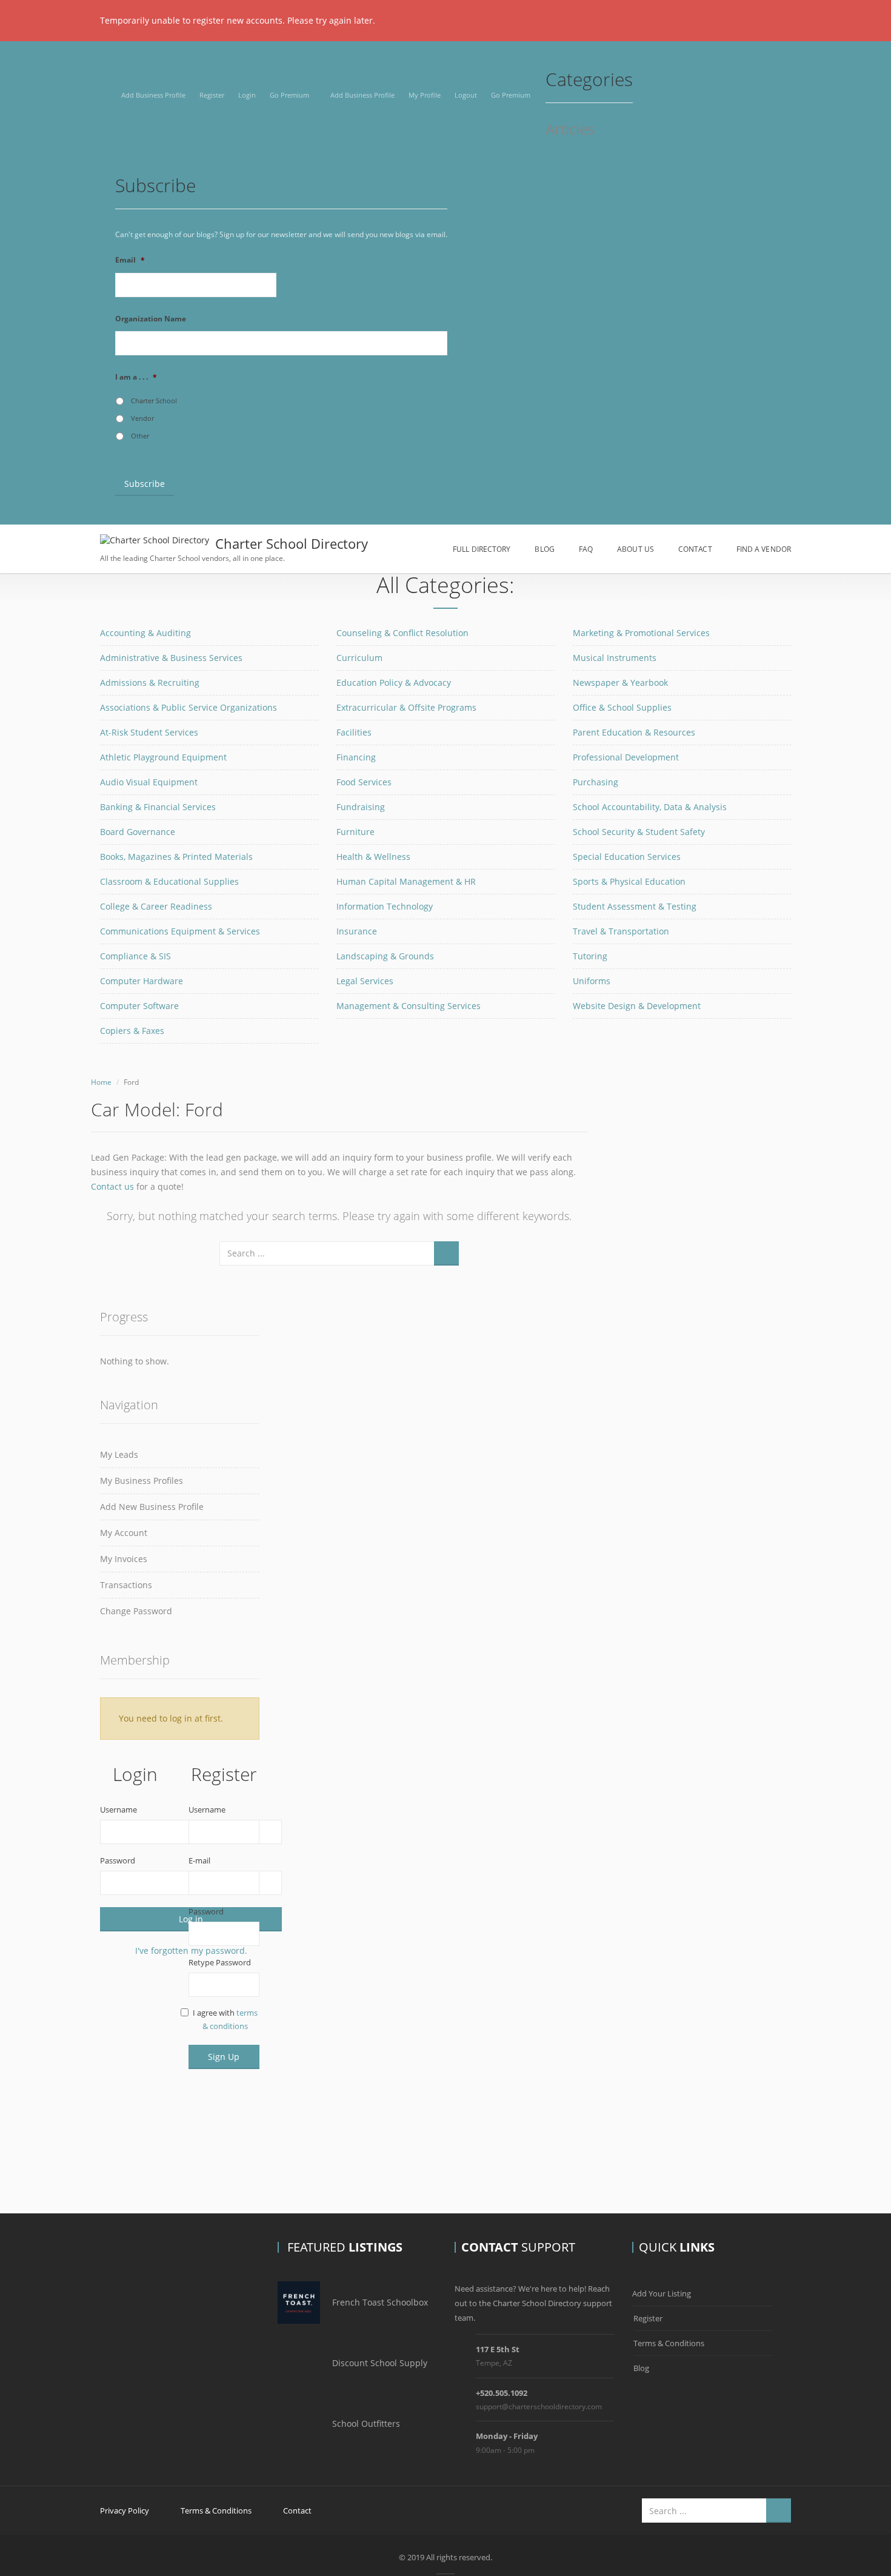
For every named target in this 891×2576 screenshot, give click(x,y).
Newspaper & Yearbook (620, 683)
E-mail (199, 1860)
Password (118, 1860)
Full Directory (482, 549)
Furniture (355, 832)
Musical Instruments (615, 658)
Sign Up (224, 2057)
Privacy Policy (125, 2511)
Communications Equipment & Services (180, 931)
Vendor (142, 418)
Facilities (354, 732)
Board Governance (138, 832)
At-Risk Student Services (149, 732)
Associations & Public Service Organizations (189, 707)
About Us (636, 549)
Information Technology (385, 906)
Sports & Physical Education (629, 881)
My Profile (425, 95)
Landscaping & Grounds (385, 956)
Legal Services (365, 981)
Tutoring (590, 956)
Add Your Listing (662, 2293)
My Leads (119, 1454)
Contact (695, 549)
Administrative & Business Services (171, 658)
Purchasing (596, 782)
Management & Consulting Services (409, 1006)
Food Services (364, 782)
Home (101, 1082)
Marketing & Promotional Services (641, 633)
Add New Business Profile (152, 1507)
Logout (466, 95)
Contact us (112, 1186)
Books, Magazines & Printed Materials (176, 857)
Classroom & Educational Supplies (169, 881)
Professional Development (626, 757)
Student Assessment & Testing (635, 906)
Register (212, 95)
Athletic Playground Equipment (163, 757)
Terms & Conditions (669, 2343)
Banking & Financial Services (158, 807)
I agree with (225, 2019)
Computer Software (139, 1006)
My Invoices (124, 1559)
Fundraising (361, 807)
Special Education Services (627, 857)
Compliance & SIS (135, 956)
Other (140, 436)
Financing (356, 757)
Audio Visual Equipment (149, 782)
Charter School (154, 401)
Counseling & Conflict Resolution (402, 633)
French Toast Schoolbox (380, 2302)
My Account (124, 1533)
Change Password (136, 1611)
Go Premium (289, 95)
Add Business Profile (153, 95)
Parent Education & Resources (634, 732)
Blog (544, 549)
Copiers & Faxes (132, 1031)
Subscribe (145, 484)
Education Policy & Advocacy (394, 683)
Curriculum (359, 658)
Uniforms (592, 981)
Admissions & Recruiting (150, 683)
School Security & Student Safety (639, 832)
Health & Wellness (373, 857)
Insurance (357, 931)
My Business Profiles (142, 1481)
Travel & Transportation (621, 931)
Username (118, 1810)
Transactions (126, 1585)
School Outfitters (366, 2423)
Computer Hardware (142, 981)
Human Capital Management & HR (406, 881)
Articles (570, 130)
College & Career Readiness (156, 906)
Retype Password (220, 1962)
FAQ (586, 549)
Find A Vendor (764, 549)
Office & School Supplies (622, 707)
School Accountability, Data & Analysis (650, 807)
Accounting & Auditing (145, 633)
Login (247, 95)
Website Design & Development (637, 1006)
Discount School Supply (380, 2363)
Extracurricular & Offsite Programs (406, 707)
